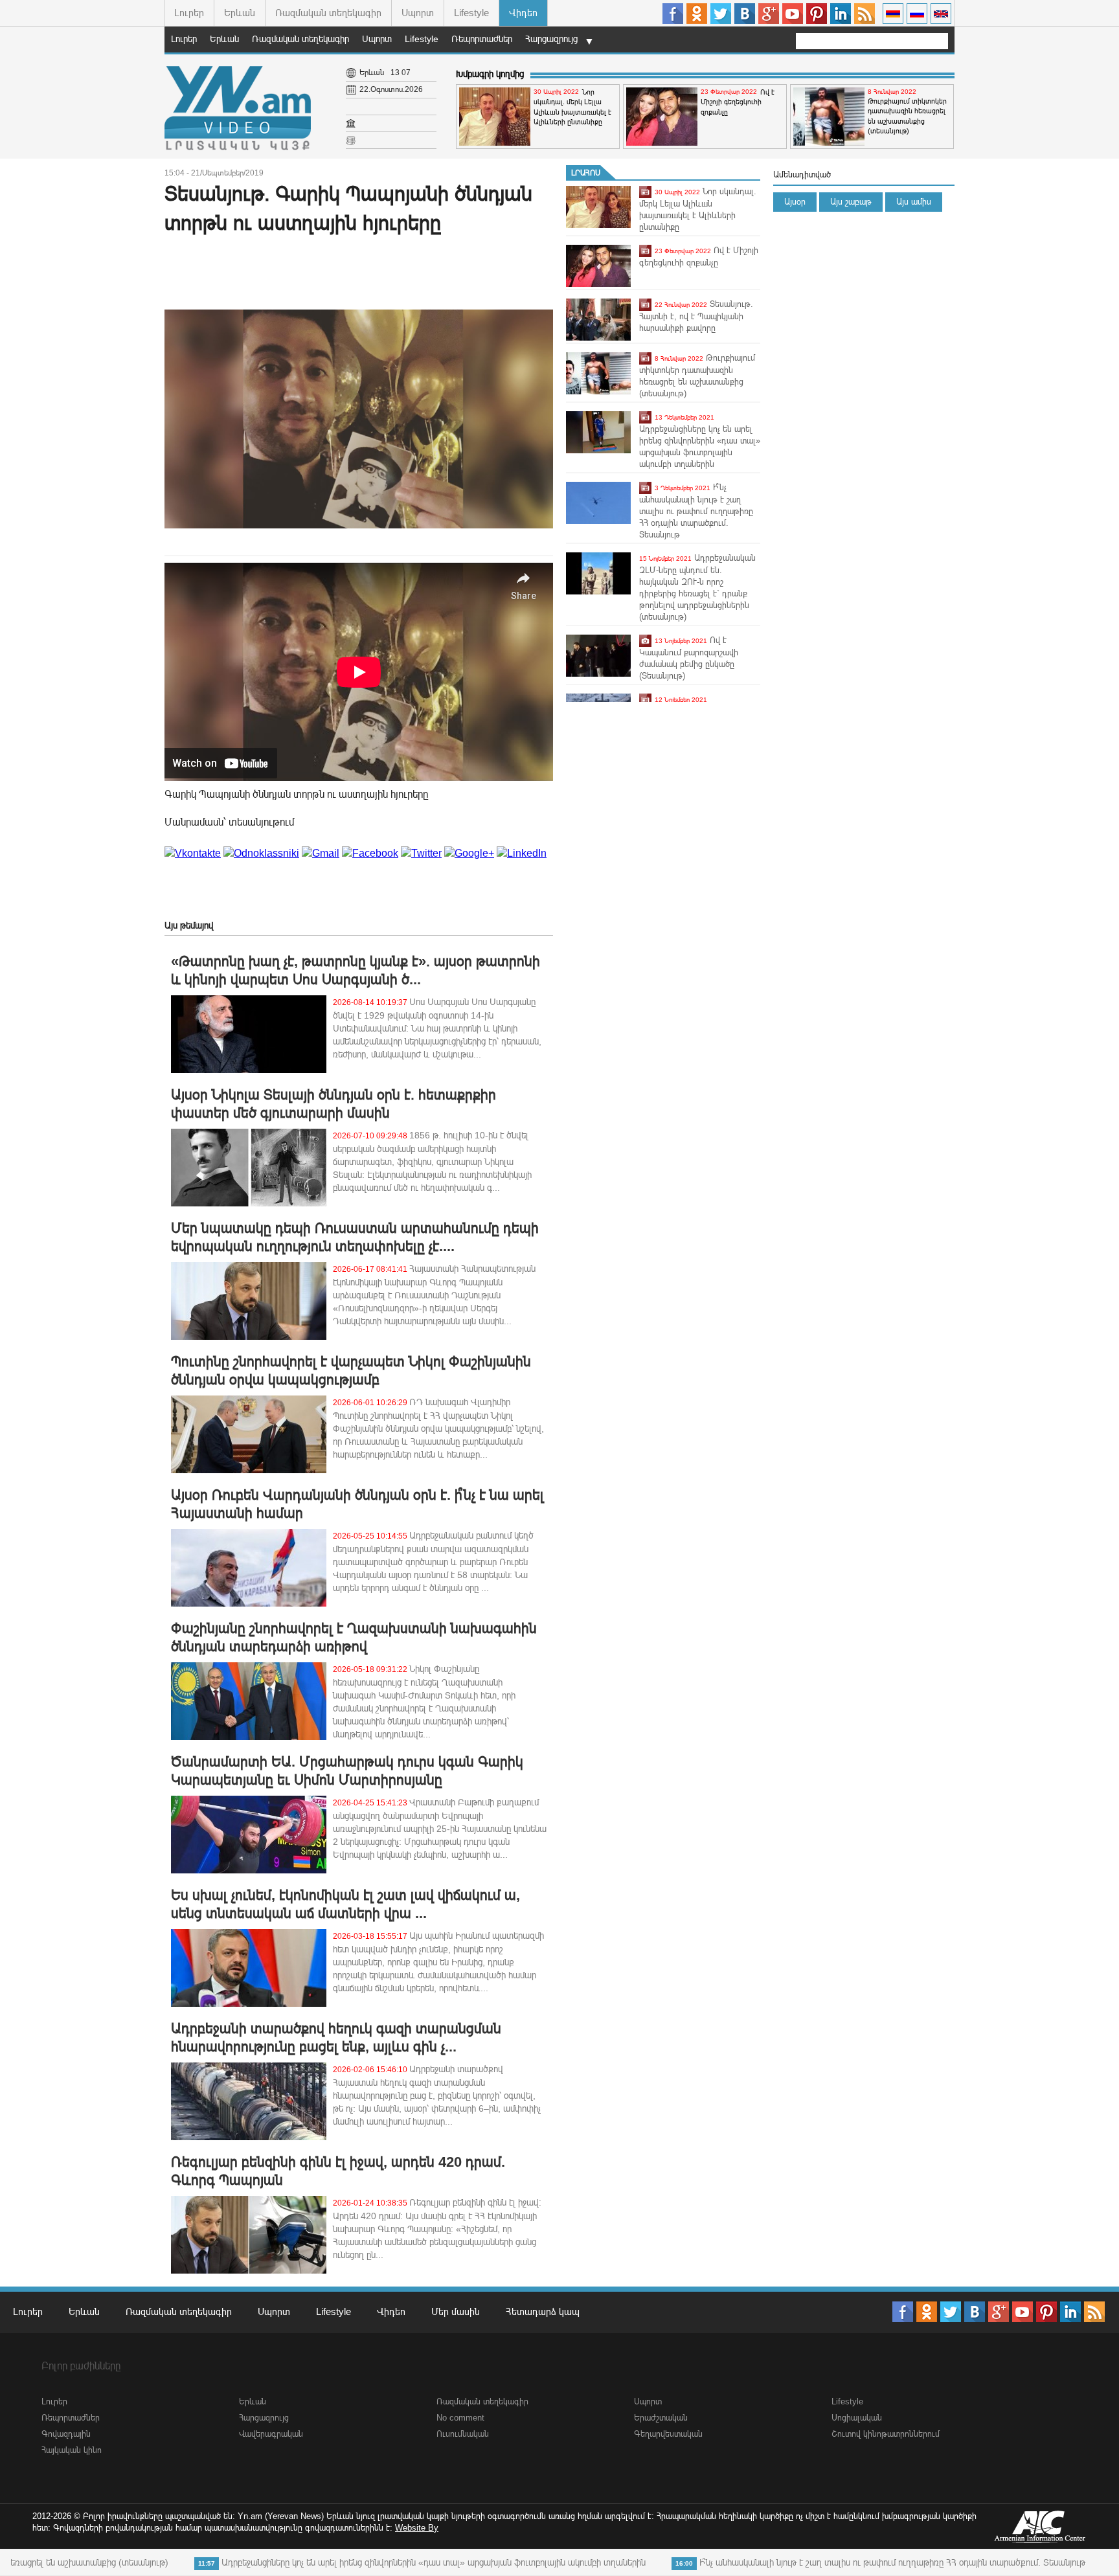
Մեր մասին (456, 2311)
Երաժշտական (661, 2418)
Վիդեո (523, 13)
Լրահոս (586, 173)
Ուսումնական (463, 2434)
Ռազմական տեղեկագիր (328, 13)
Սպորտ (418, 13)
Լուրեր (189, 13)
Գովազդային (66, 2434)
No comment (460, 2418)
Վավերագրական (271, 2434)
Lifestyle (471, 13)
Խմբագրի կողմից (490, 74)
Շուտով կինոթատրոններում (886, 2434)
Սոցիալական (857, 2418)
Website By (417, 2528)
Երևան (240, 13)
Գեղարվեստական (668, 2434)
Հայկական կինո (72, 2450)
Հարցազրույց (551, 39)
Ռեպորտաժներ (482, 39)
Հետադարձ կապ (543, 2311)
